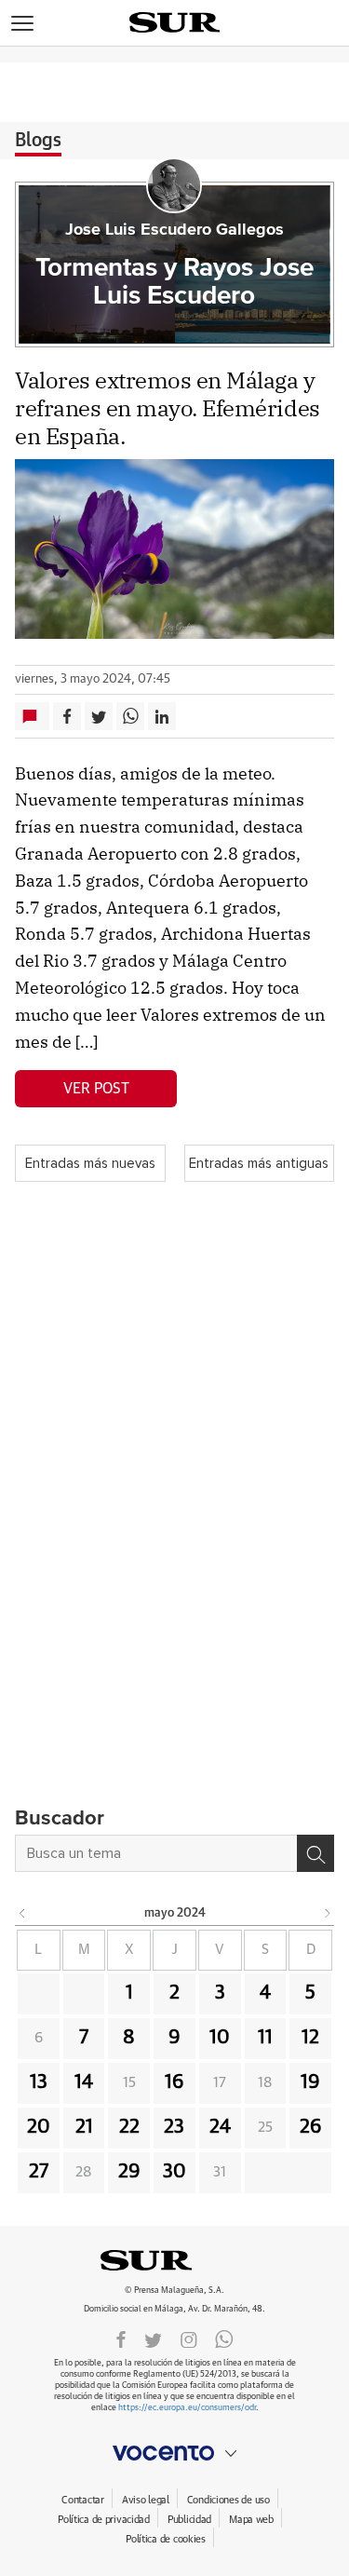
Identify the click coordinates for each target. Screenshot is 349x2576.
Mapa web (251, 2520)
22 (129, 2127)
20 (39, 2127)
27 (39, 2172)
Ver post (96, 1089)
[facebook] (121, 2339)
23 (174, 2127)
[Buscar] (315, 1853)
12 (310, 2038)
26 (311, 2127)
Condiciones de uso (228, 2500)
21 (84, 2127)
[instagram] (189, 2339)
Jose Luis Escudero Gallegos (174, 230)
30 (174, 2172)
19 (310, 2082)
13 (39, 2082)
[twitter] (153, 2339)
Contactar (82, 2500)
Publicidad (189, 2520)
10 (220, 2038)
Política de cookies (166, 2539)
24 (220, 2127)
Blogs (38, 141)
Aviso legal (146, 2500)
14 (84, 2082)
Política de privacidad (104, 2520)
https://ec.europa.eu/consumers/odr (187, 2408)
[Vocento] (174, 2453)
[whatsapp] (224, 2339)
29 (129, 2172)
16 (174, 2082)
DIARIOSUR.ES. (175, 2260)
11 (265, 2038)
